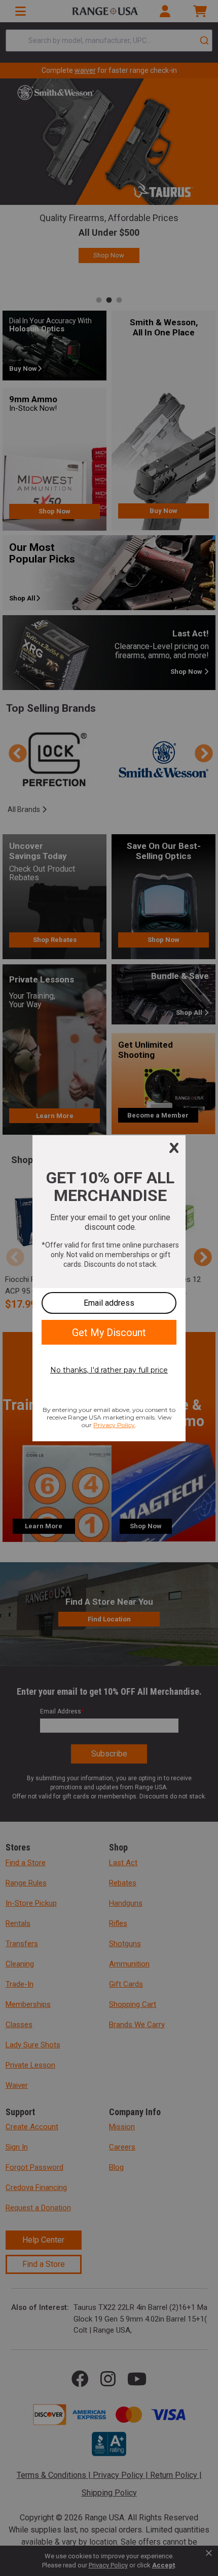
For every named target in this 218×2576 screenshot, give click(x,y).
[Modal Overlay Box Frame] (109, 1288)
